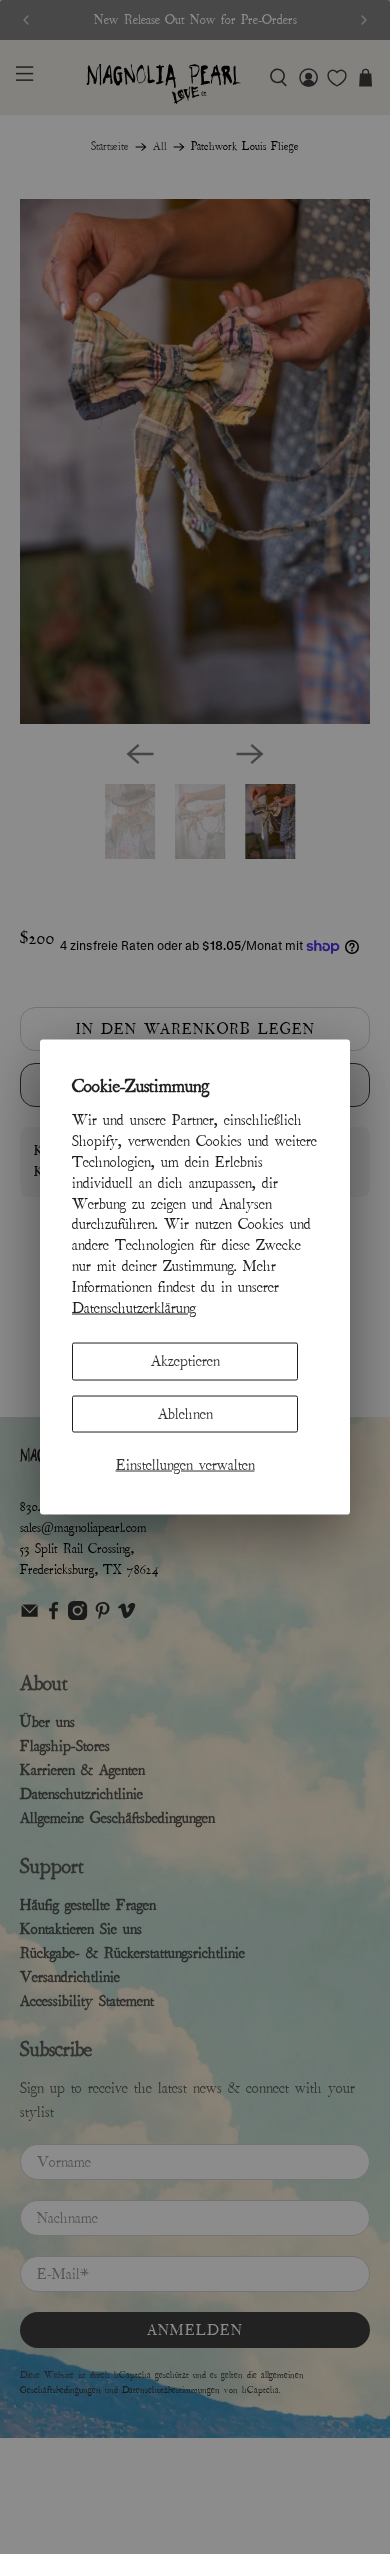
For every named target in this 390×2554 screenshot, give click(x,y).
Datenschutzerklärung (134, 1307)
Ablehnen (185, 1413)
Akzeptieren (185, 1361)
